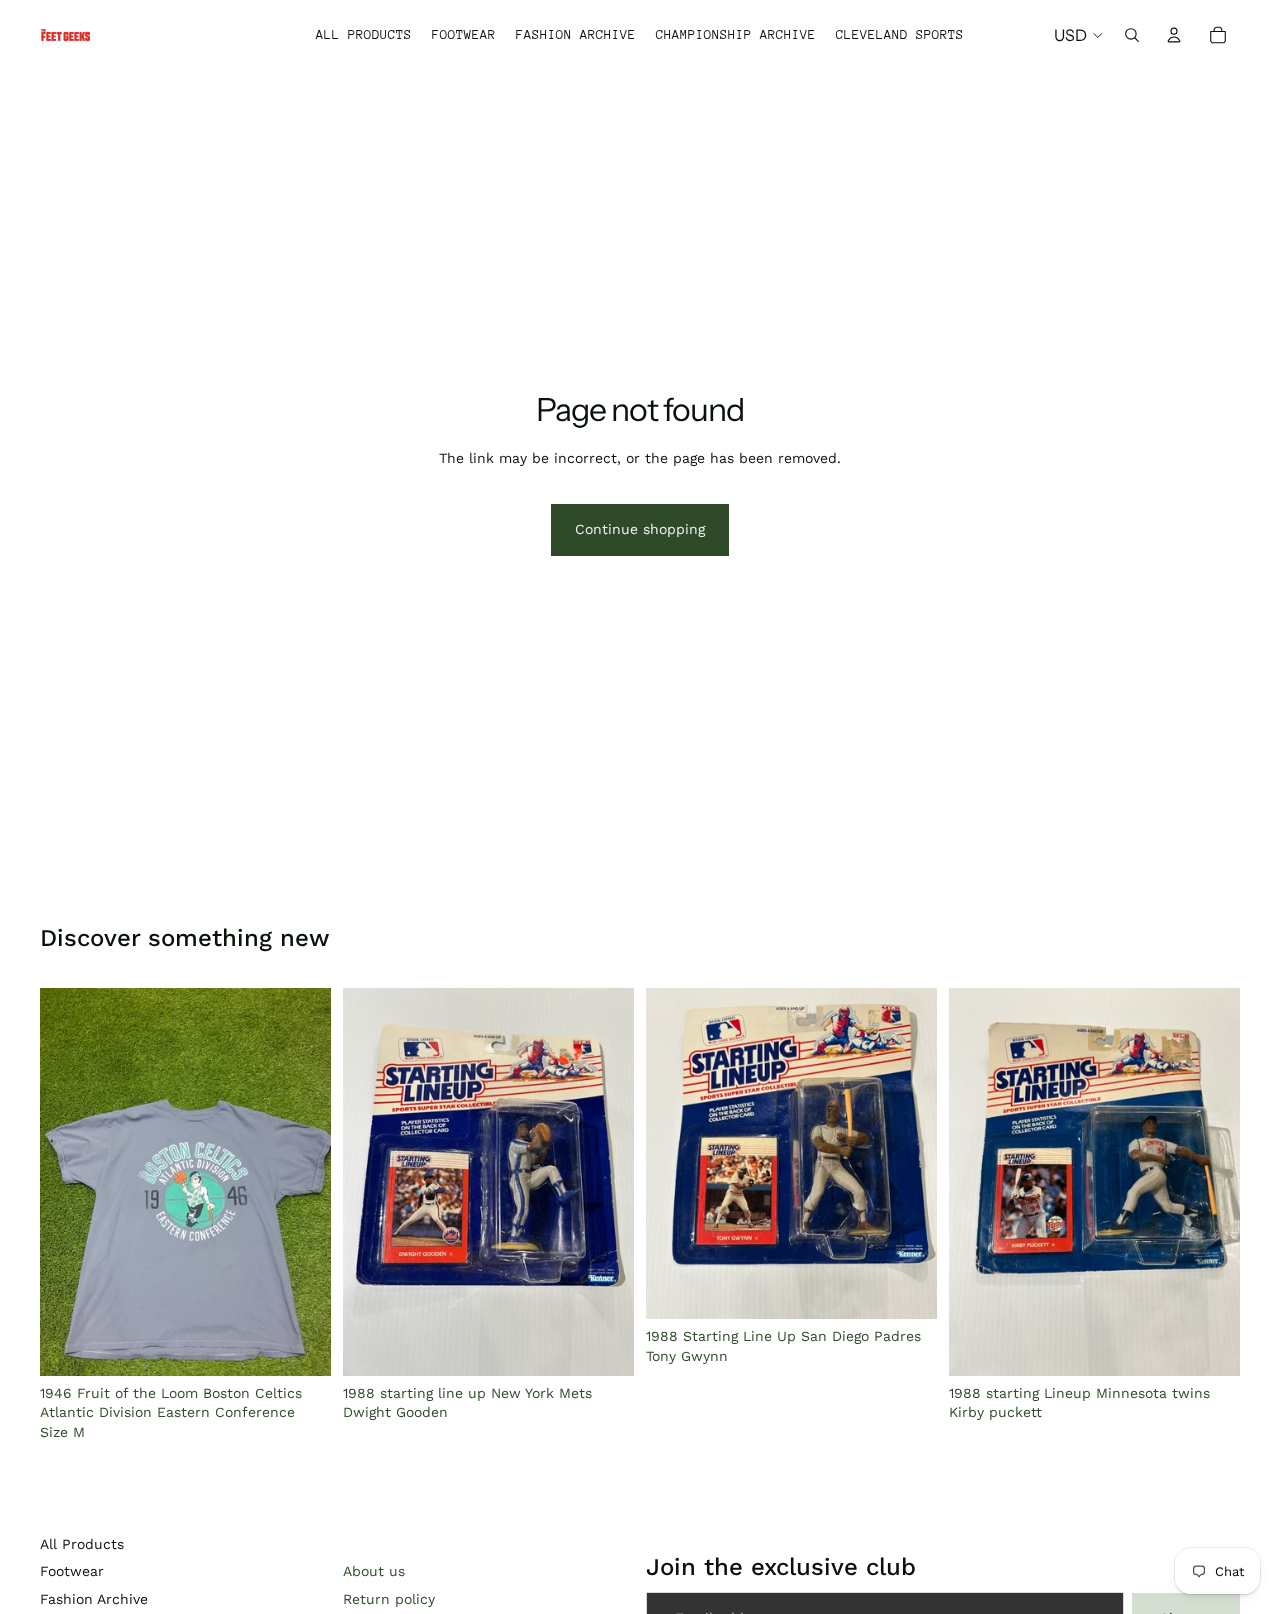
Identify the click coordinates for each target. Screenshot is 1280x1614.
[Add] (300, 1345)
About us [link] (374, 1571)
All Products (82, 1544)
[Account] (1174, 35)
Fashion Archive (94, 1599)
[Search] (1132, 35)
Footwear (72, 1571)
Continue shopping (640, 529)
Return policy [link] (389, 1599)
